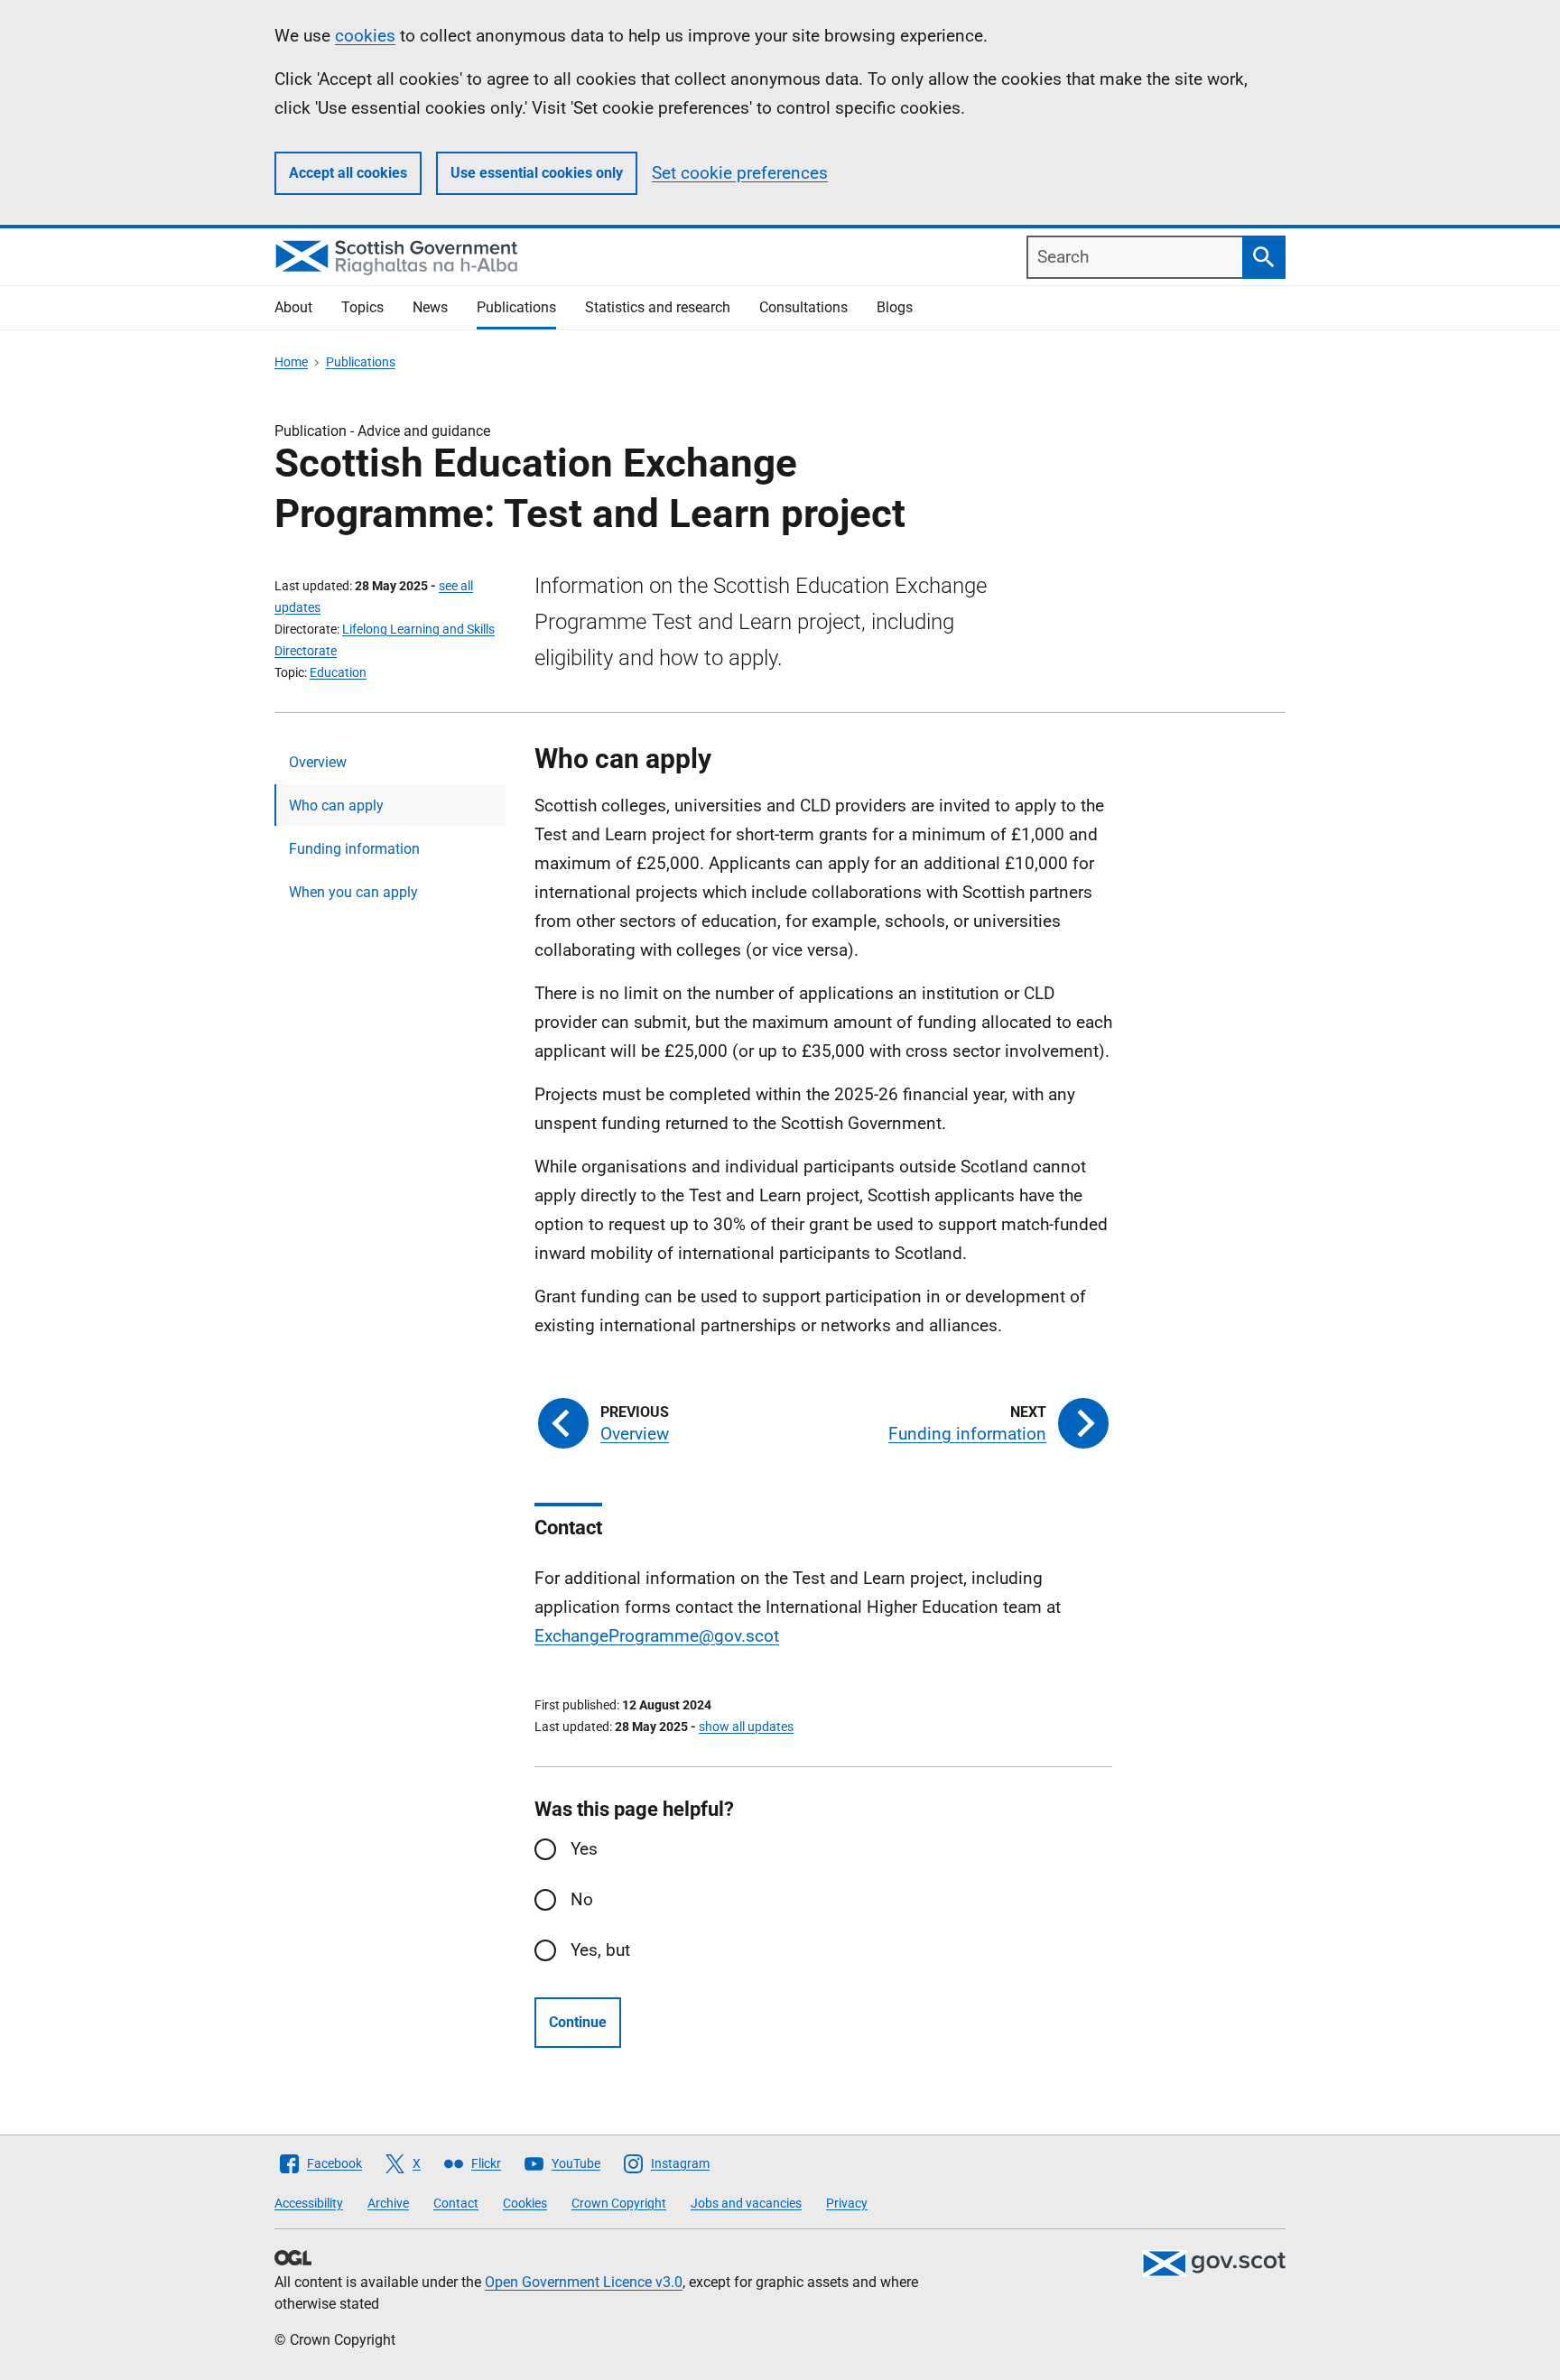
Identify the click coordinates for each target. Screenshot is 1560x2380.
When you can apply (353, 892)
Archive (388, 2203)
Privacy (847, 2203)
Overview (318, 762)
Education (338, 672)
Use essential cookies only (537, 173)
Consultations (803, 307)
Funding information (354, 849)
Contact (456, 2203)
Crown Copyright (619, 2203)
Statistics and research (658, 307)
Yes (584, 1849)
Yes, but (600, 1950)
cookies (365, 36)
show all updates (746, 1727)
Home (291, 362)
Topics (362, 307)
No (582, 1899)
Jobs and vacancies (746, 2203)
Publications (516, 307)
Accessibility (309, 2203)
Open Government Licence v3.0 (584, 2282)
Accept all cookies (348, 173)
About (293, 307)
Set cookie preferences (740, 173)
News (430, 307)
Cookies (525, 2203)
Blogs (895, 307)
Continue (578, 2022)
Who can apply (336, 806)
